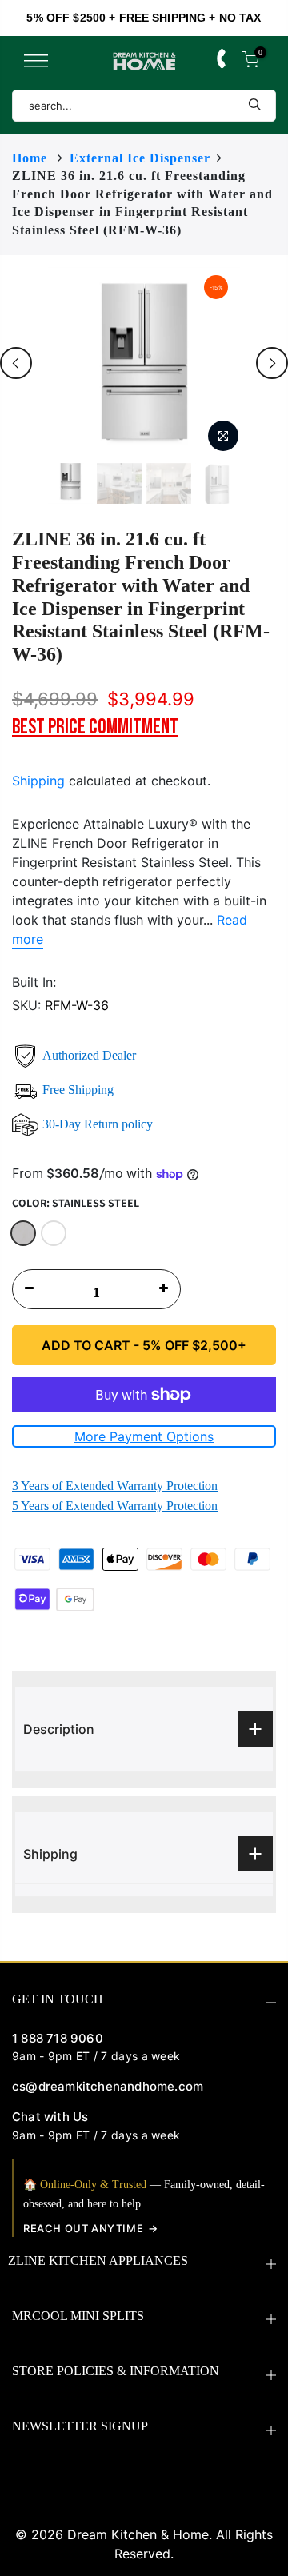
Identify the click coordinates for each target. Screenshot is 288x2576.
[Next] (272, 363)
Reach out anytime (83, 2228)
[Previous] (16, 363)
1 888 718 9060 (58, 2038)
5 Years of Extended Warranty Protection (115, 1506)
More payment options (144, 1436)
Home (30, 158)
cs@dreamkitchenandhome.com (108, 2086)
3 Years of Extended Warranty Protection (115, 1486)
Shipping (38, 781)
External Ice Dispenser (140, 158)
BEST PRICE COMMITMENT (95, 727)
